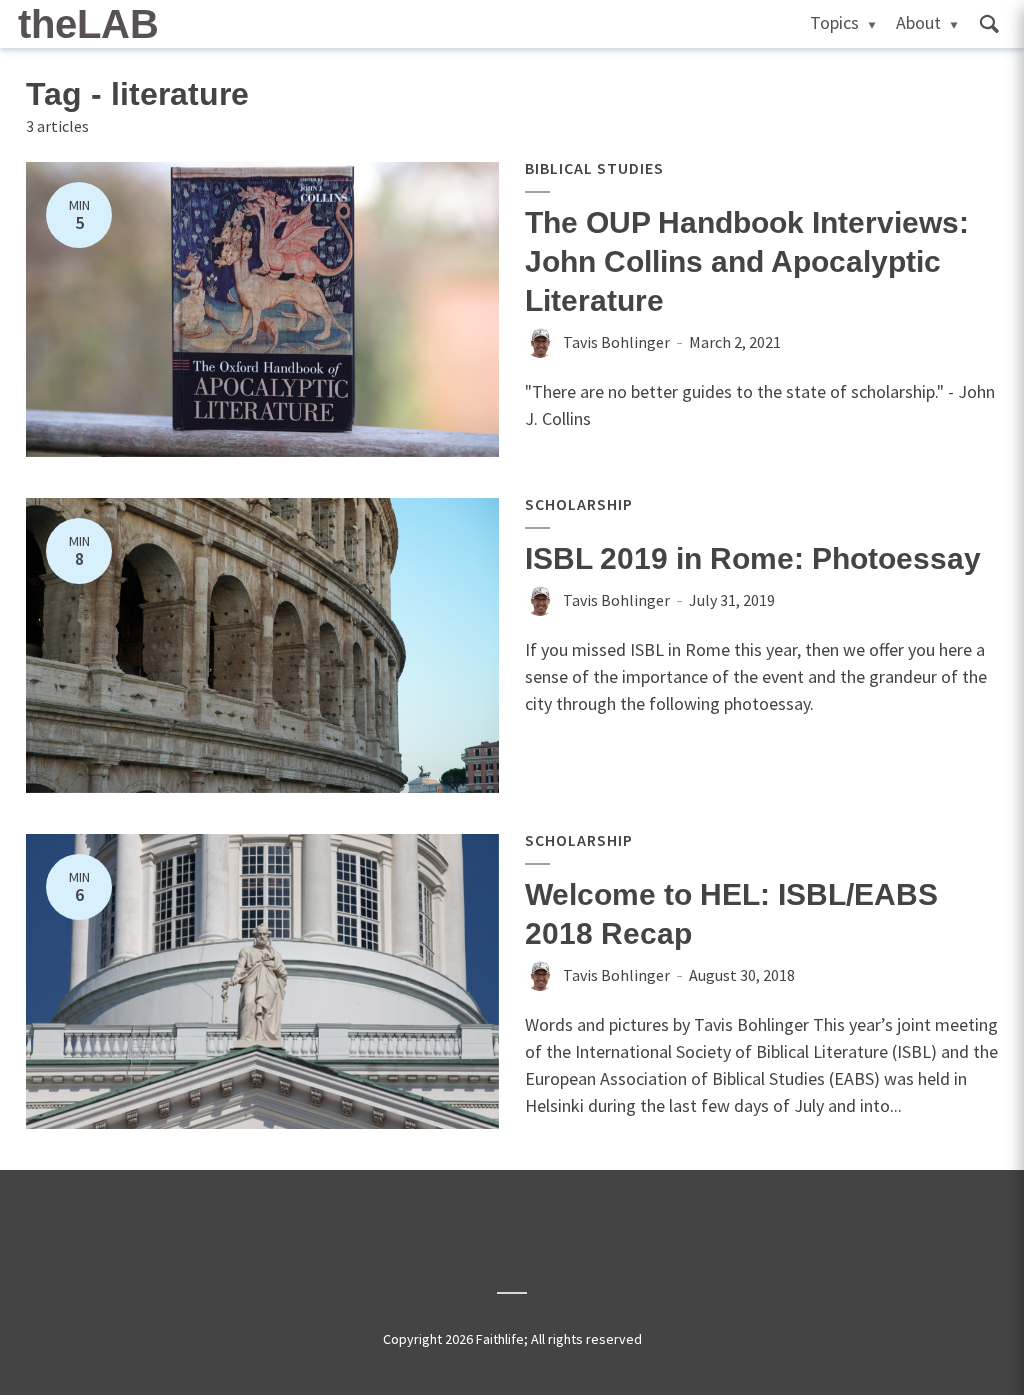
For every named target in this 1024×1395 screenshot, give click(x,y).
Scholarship (579, 504)
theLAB (88, 24)
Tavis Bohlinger (616, 342)
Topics (834, 22)
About (918, 22)
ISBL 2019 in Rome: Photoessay (753, 558)
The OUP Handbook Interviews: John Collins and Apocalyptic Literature (747, 262)
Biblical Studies (594, 168)
